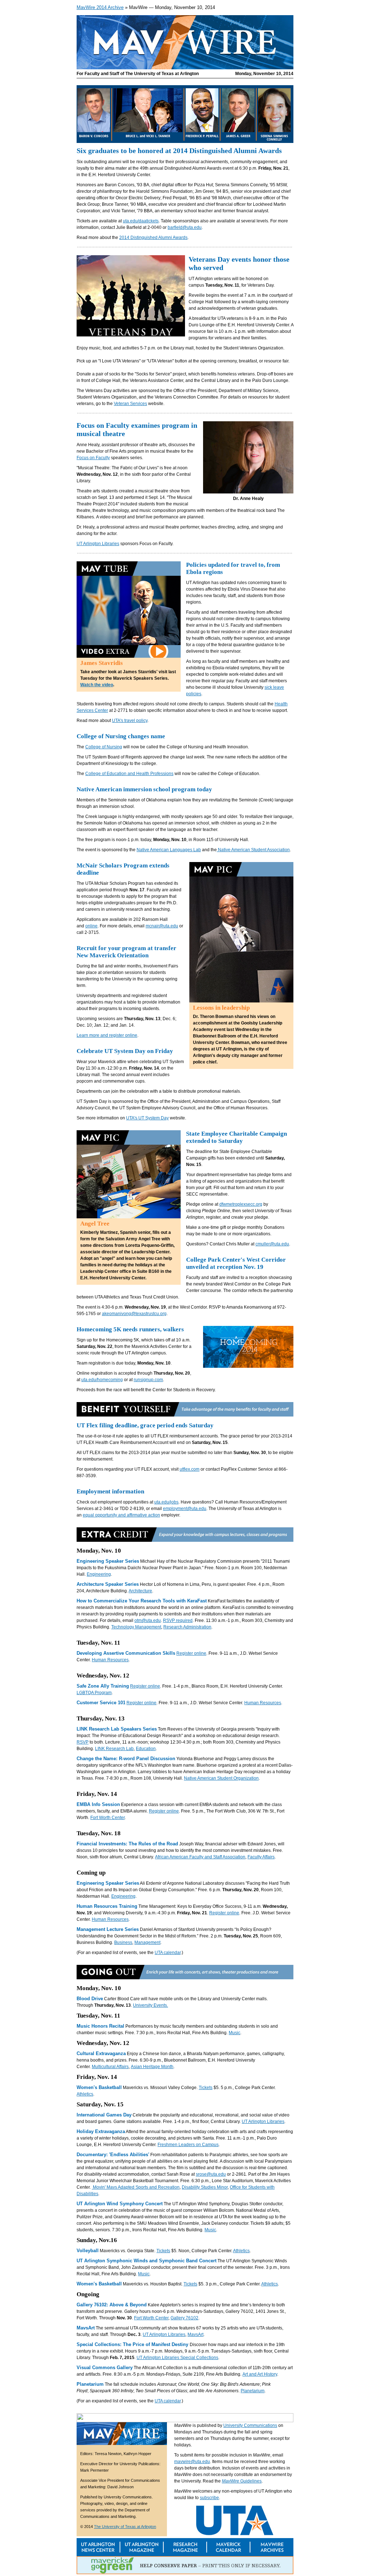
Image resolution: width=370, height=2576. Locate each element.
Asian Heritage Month (152, 2067)
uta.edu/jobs (166, 1502)
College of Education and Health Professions (129, 774)
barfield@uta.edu (185, 227)
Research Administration (187, 1627)
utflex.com (190, 1469)
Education (146, 1749)
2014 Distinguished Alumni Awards (153, 238)
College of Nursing (104, 747)
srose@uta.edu (211, 2174)
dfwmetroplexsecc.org (241, 1204)
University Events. (150, 2005)
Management (147, 1942)
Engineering (99, 1574)
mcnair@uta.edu (162, 926)
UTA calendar (168, 1953)
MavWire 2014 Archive (100, 7)
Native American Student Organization (221, 1778)
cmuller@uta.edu (272, 1244)
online (91, 926)
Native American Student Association (253, 850)
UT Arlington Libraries (98, 544)
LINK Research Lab (114, 1749)
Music (235, 2033)
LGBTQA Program (94, 1693)
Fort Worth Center (107, 1818)
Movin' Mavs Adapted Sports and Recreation (136, 2187)
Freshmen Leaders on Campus (188, 2145)
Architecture (140, 1591)
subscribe (209, 2498)
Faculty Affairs (261, 1857)
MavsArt (195, 2334)
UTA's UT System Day (147, 1118)
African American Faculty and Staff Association (200, 1857)
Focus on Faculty (93, 458)
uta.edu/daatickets (141, 221)
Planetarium (253, 2391)
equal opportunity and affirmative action (121, 1515)
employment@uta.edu (185, 1509)
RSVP (83, 1742)
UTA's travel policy (130, 721)
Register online (191, 1653)
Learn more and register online (107, 1035)
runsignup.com (148, 1380)
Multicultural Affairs (110, 2067)
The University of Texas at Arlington (125, 2527)
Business (123, 1942)
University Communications (250, 2425)
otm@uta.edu (148, 1620)
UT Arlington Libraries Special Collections (177, 2358)
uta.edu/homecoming (102, 1380)
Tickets (206, 2088)
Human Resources (110, 1660)
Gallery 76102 (184, 2318)
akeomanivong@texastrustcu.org (134, 1314)
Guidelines (242, 2481)
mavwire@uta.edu (192, 2462)
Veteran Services (130, 404)
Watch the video (97, 685)
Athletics (85, 2094)
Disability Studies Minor (205, 2187)
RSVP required (178, 1620)
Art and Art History (260, 2374)
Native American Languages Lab (169, 850)
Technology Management (136, 1627)
